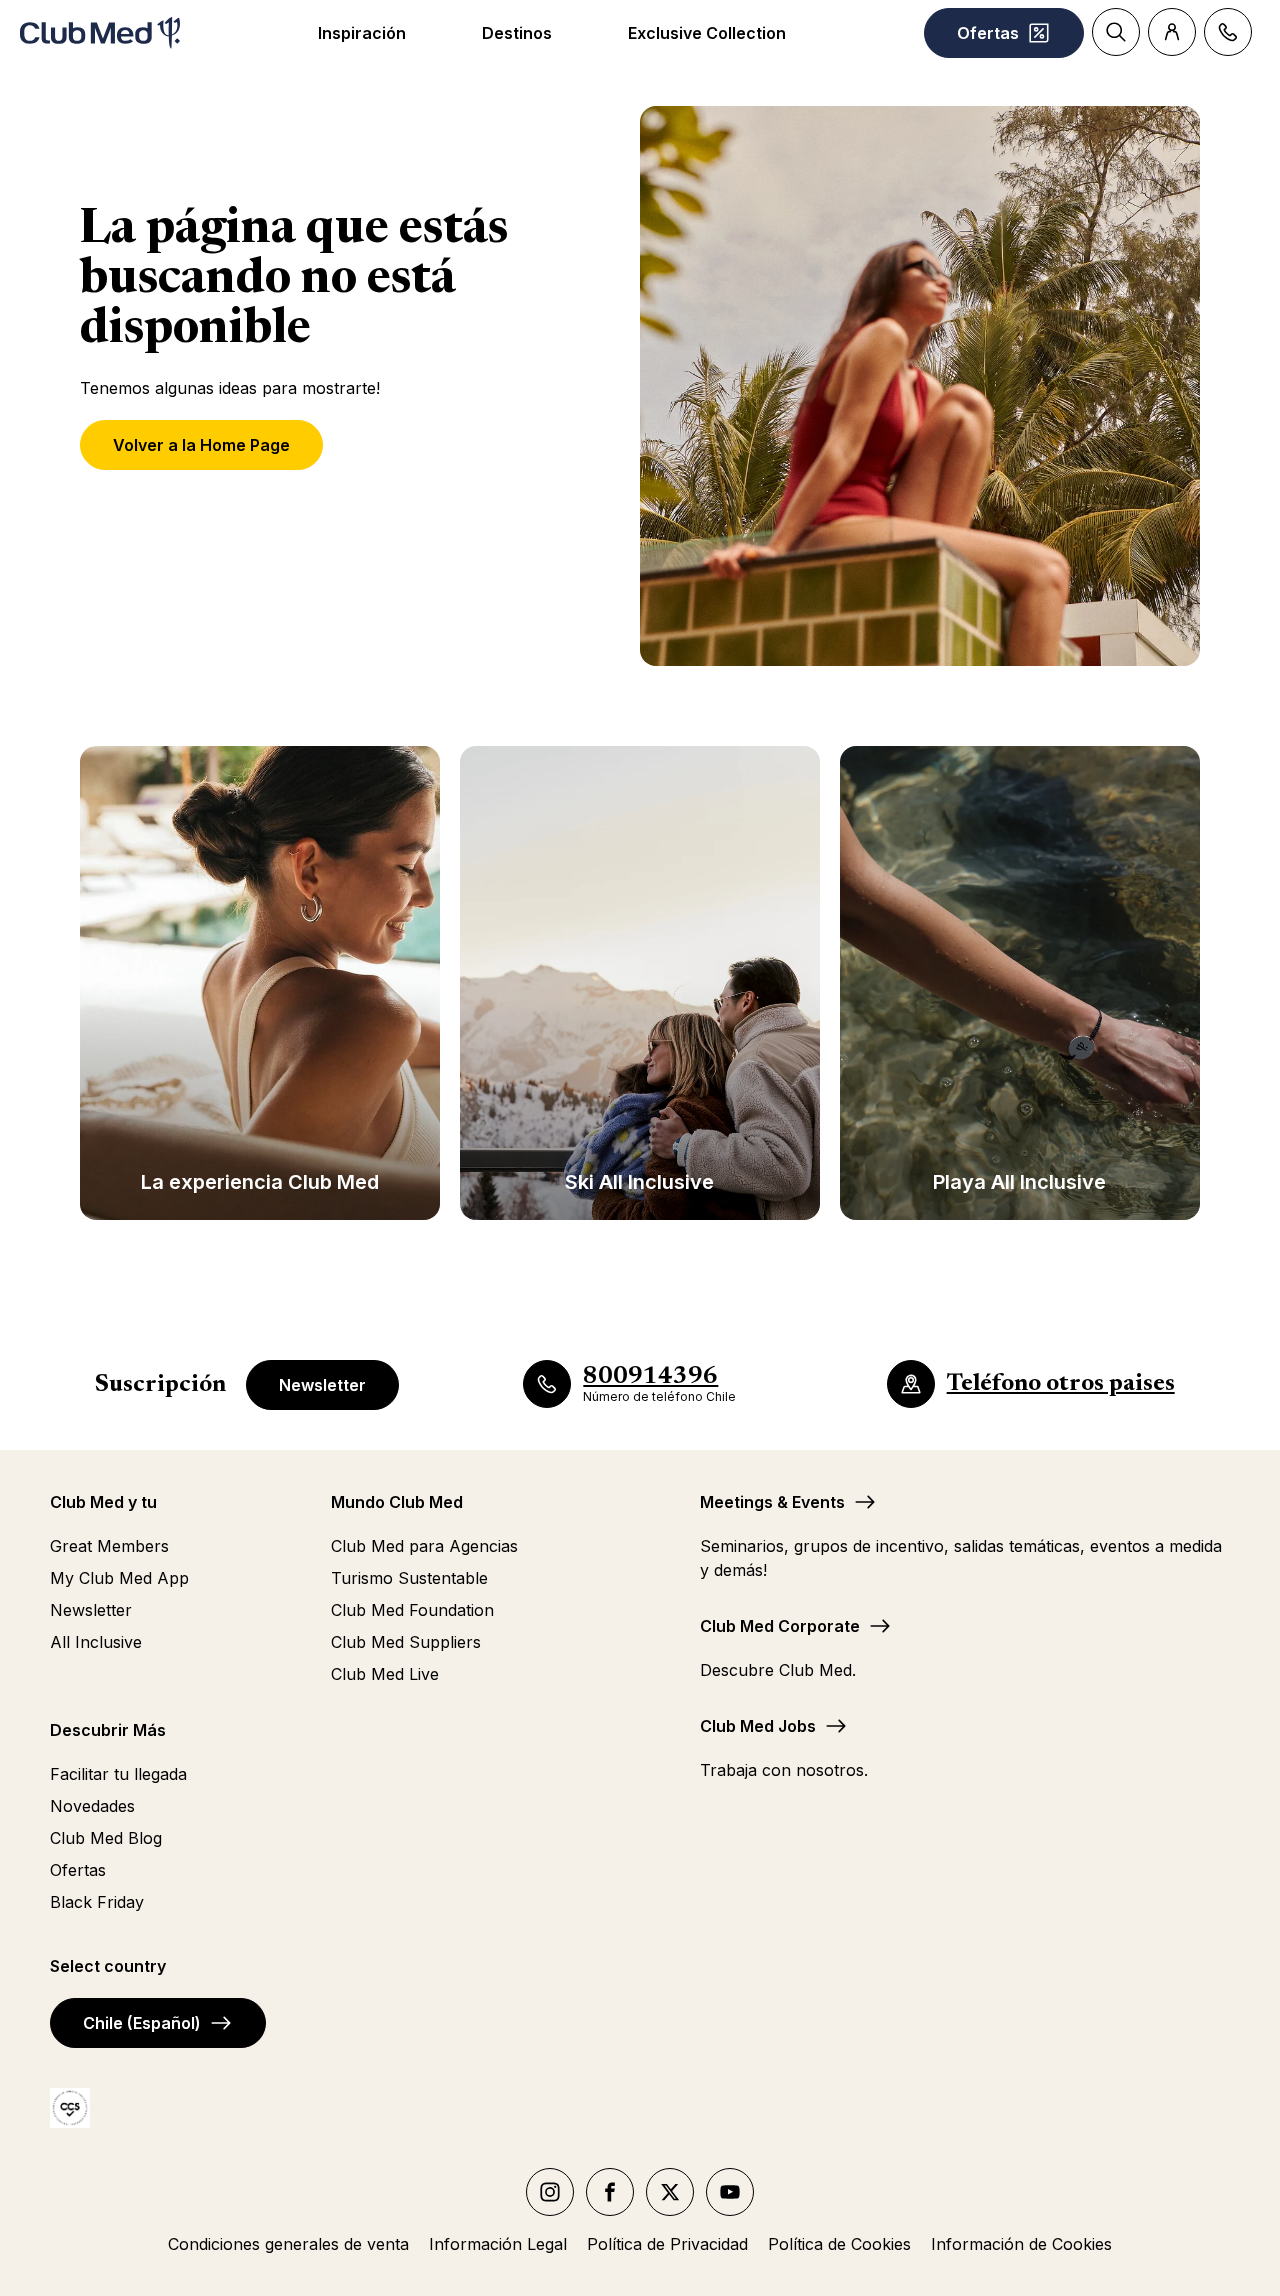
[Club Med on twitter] (670, 2192)
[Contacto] (1228, 32)
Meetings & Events (772, 1502)
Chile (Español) (142, 2023)
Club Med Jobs (758, 1726)
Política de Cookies (839, 2244)
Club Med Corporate (780, 1626)
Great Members (109, 1546)
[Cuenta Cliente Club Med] (1172, 32)
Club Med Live (385, 1674)
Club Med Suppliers (406, 1642)
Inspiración (362, 33)
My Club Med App (119, 1578)
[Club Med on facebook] (610, 2192)
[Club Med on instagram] (550, 2192)
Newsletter (322, 1385)
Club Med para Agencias (424, 1546)
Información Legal (498, 2244)
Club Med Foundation (412, 1610)
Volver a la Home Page (201, 445)
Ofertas (78, 1870)
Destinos (517, 33)
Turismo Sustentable (409, 1578)
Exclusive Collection (707, 33)
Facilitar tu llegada (118, 1774)
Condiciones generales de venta (288, 2244)
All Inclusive (96, 1642)
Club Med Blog (106, 1838)
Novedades (92, 1806)
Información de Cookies (1021, 2244)
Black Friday (97, 1902)
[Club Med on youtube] (730, 2192)
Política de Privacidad (667, 2244)
